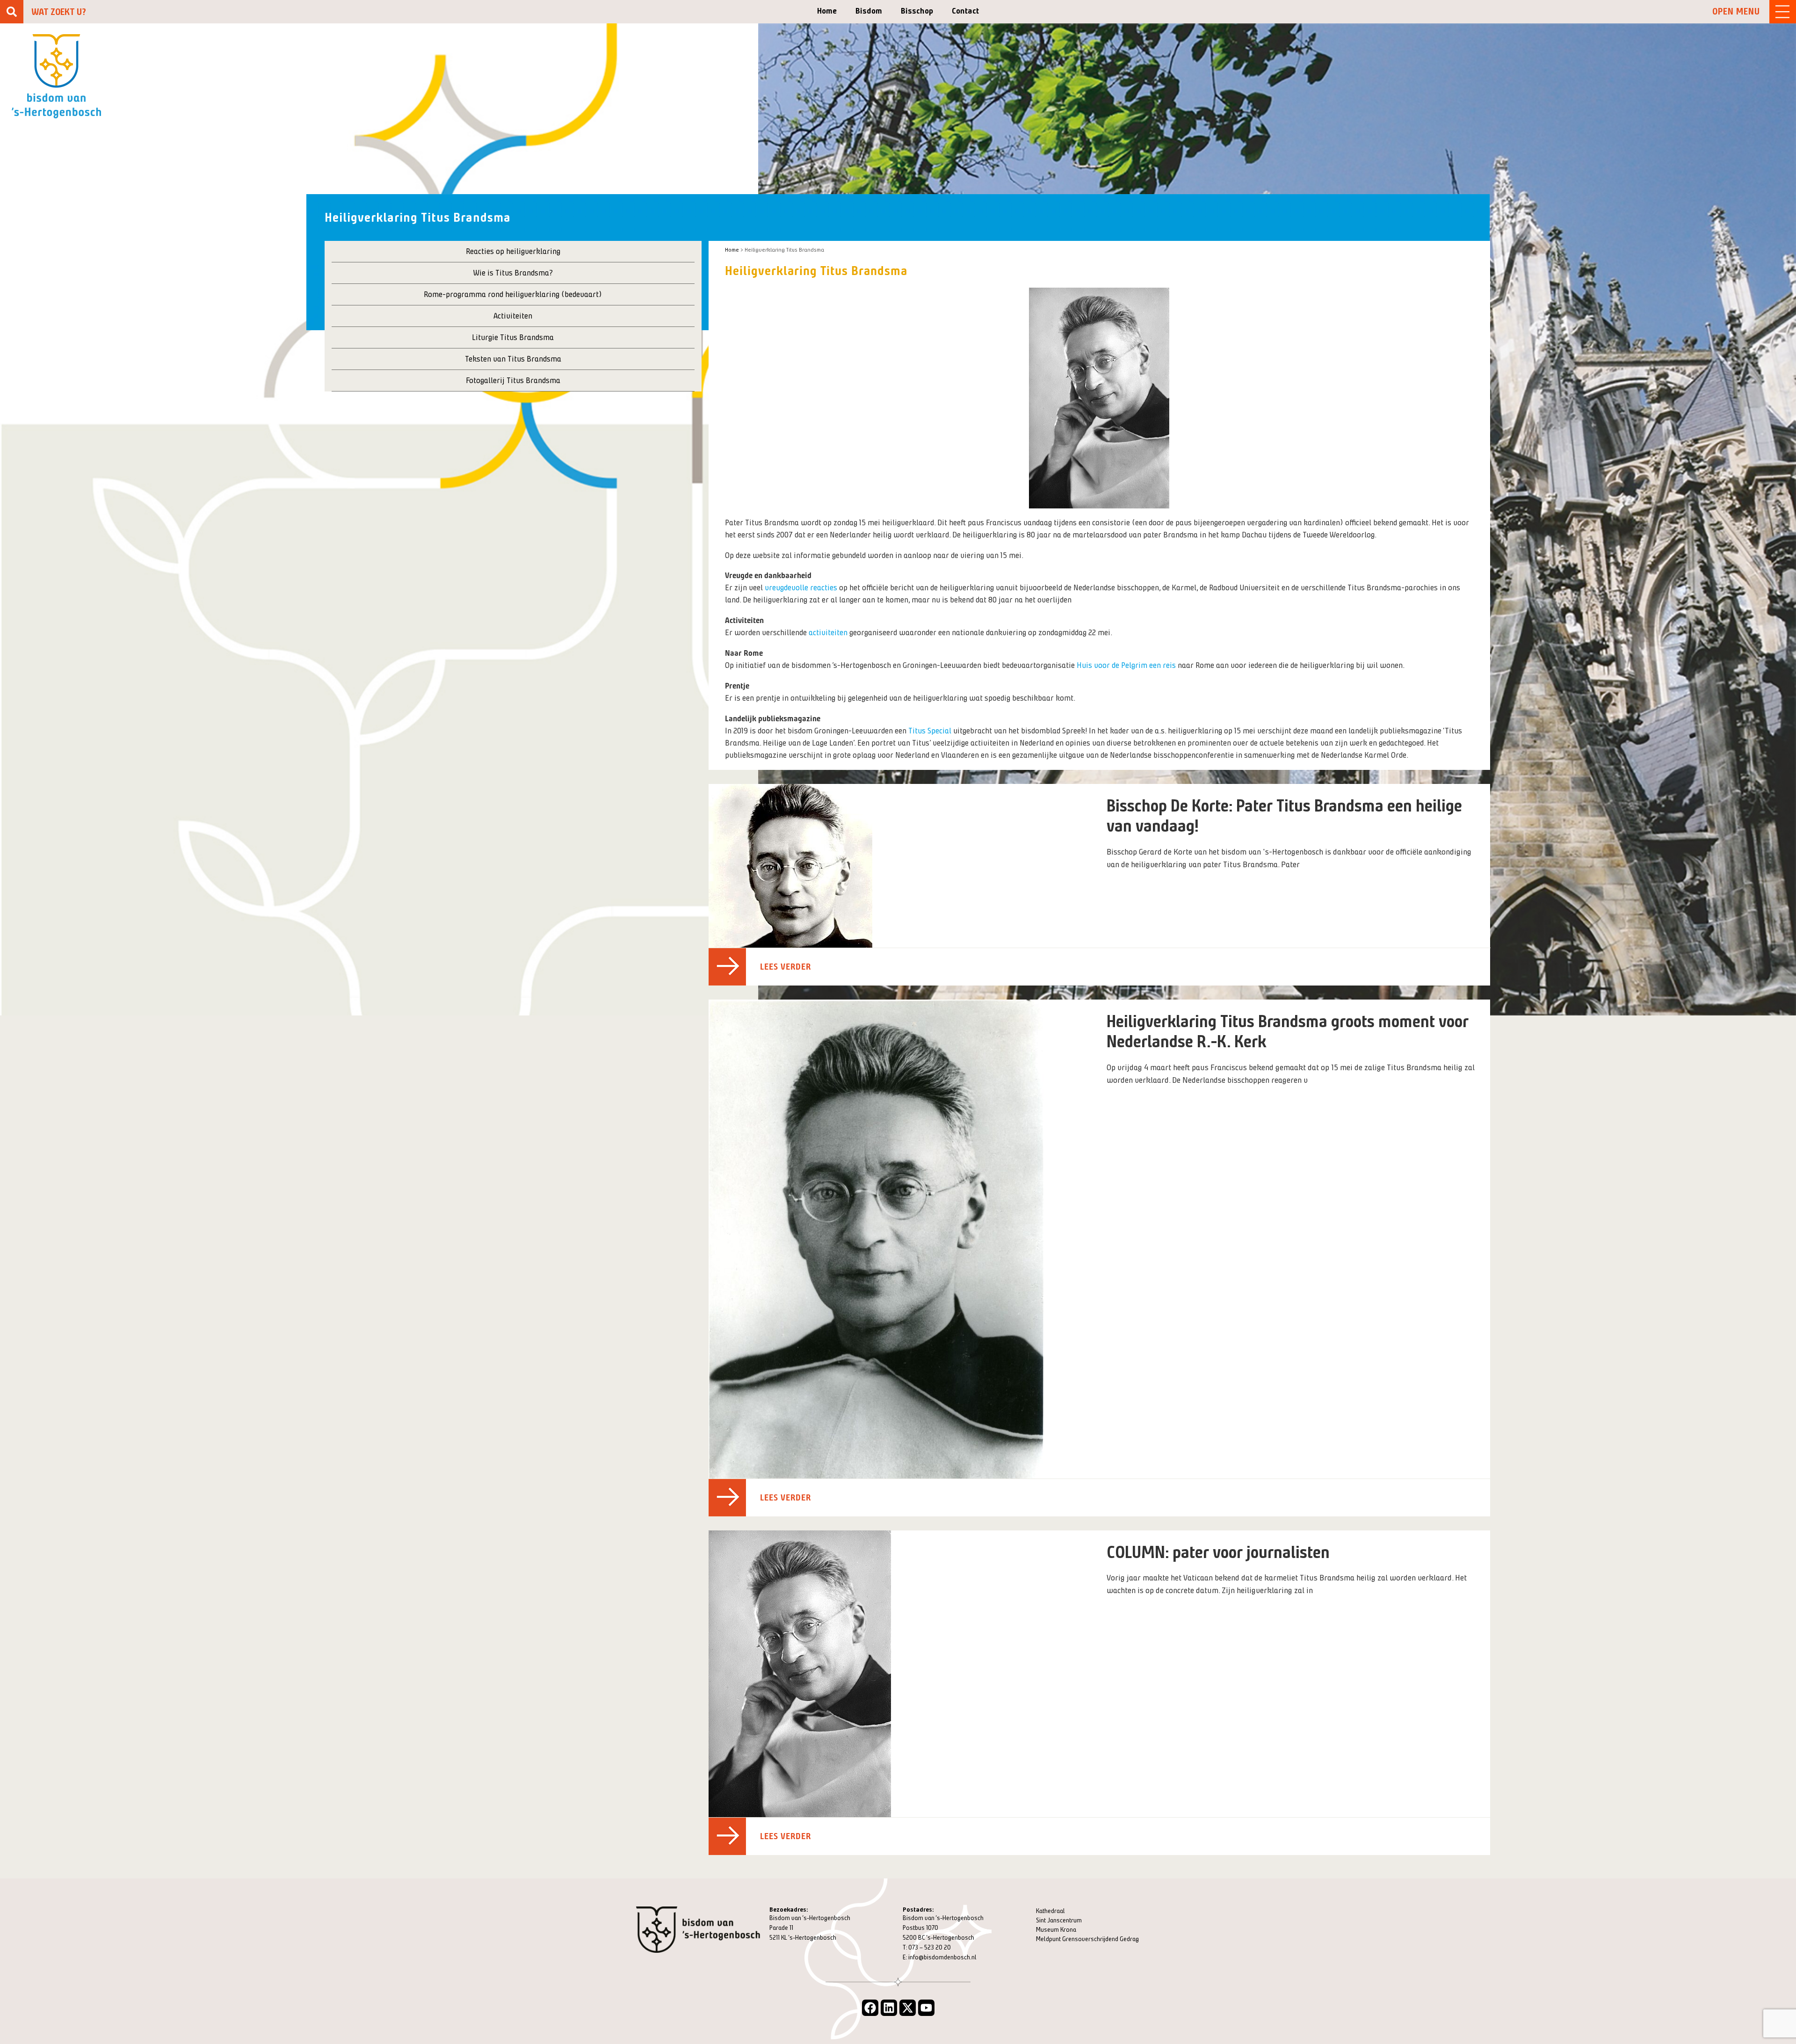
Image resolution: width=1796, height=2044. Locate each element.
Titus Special (931, 731)
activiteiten (828, 632)
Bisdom (869, 11)
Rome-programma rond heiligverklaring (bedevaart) (513, 294)
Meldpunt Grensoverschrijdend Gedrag (1087, 1939)
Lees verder (786, 967)
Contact (965, 11)
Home (827, 11)
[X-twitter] (908, 2008)
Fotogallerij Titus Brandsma (513, 380)
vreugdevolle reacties (801, 587)
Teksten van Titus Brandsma (513, 359)
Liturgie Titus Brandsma (513, 337)
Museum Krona (1056, 1930)
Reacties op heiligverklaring (513, 251)
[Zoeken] (12, 12)
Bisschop (917, 11)
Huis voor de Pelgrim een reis (1126, 665)
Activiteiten (513, 316)
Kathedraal (1050, 1911)
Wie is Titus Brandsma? (513, 273)
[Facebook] (870, 2008)
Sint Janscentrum (1059, 1920)
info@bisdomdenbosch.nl (942, 1957)
